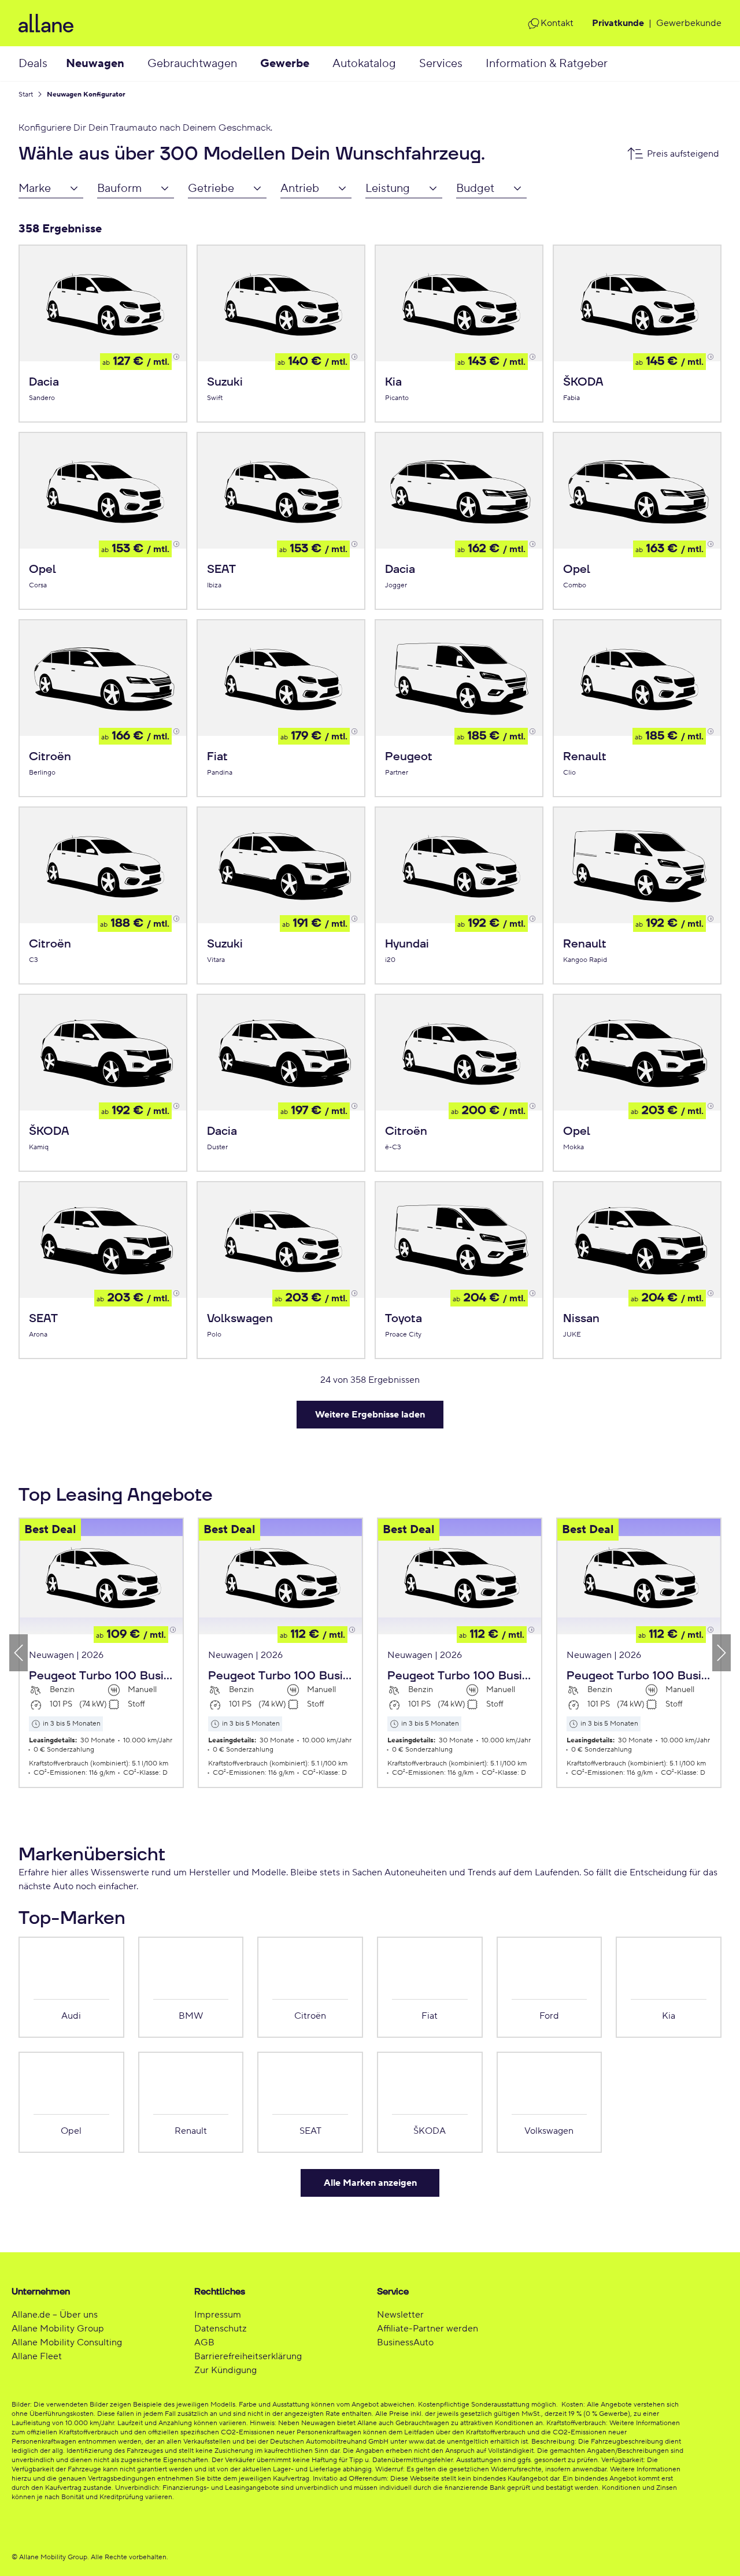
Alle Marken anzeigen (370, 2183)
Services (441, 64)
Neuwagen (95, 64)
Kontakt (557, 23)
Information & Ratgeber (547, 64)
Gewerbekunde (689, 23)
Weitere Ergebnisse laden (370, 1415)
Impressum (218, 2315)
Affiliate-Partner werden (428, 2329)
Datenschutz (220, 2329)
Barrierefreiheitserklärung (248, 2356)
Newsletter (400, 2315)
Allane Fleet (37, 2356)
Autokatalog (364, 64)
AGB (204, 2342)
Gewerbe (285, 64)
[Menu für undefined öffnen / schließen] (136, 64)
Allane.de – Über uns (55, 2315)
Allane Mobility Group (58, 2329)
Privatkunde (618, 23)
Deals (33, 64)
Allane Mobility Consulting (67, 2342)
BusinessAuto (405, 2342)
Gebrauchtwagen (192, 64)
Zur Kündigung (225, 2370)
